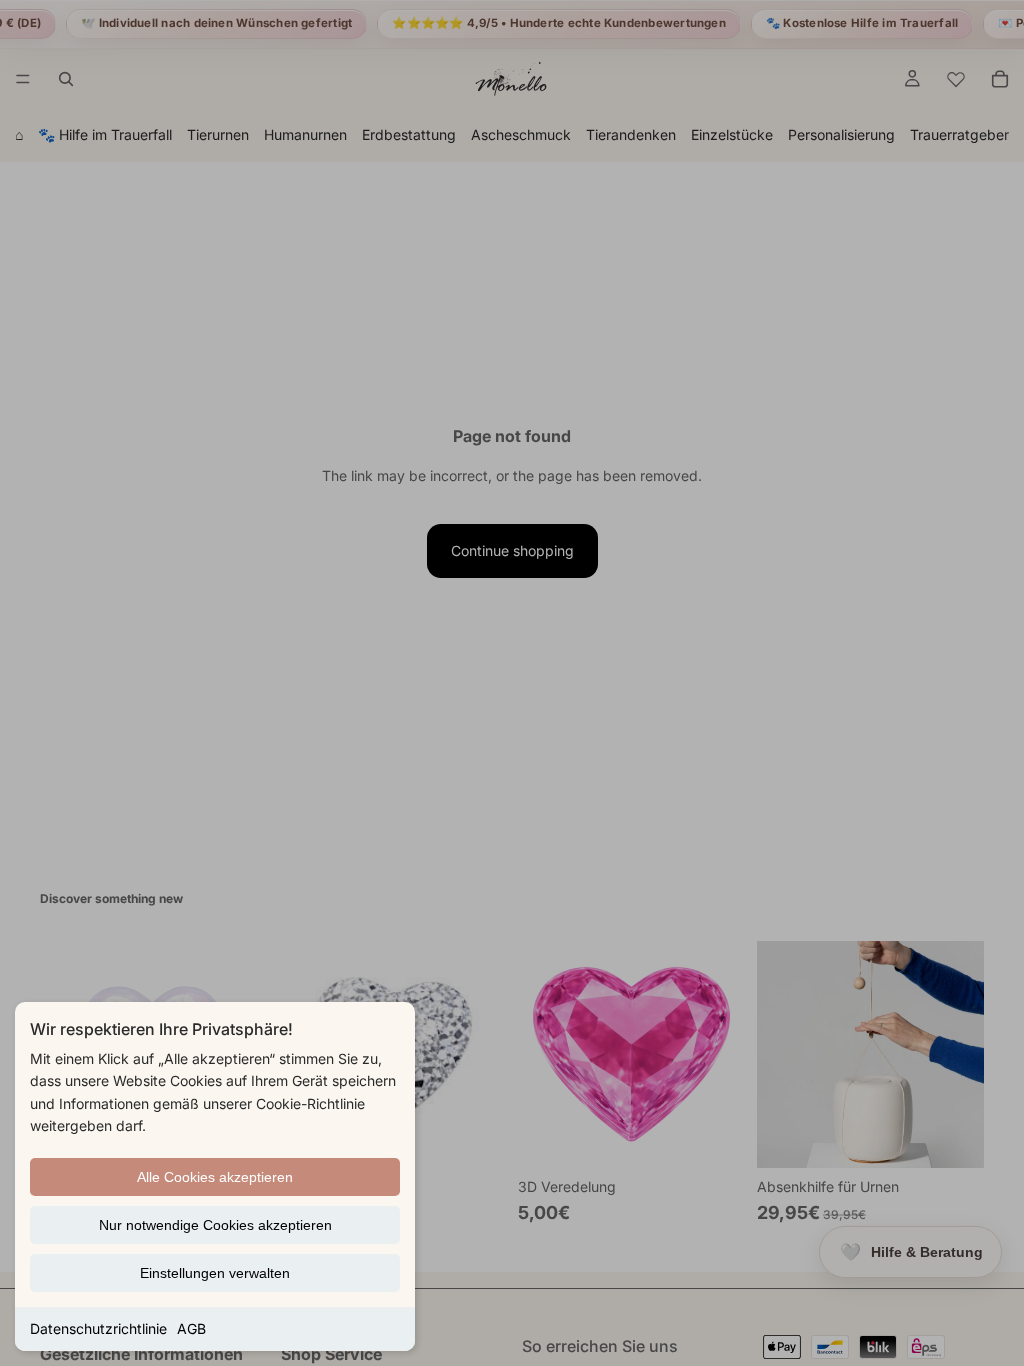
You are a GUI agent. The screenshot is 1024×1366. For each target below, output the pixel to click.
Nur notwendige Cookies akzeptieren (215, 1225)
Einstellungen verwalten (215, 1273)
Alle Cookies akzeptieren (215, 1177)
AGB (191, 1328)
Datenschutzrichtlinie (98, 1328)
